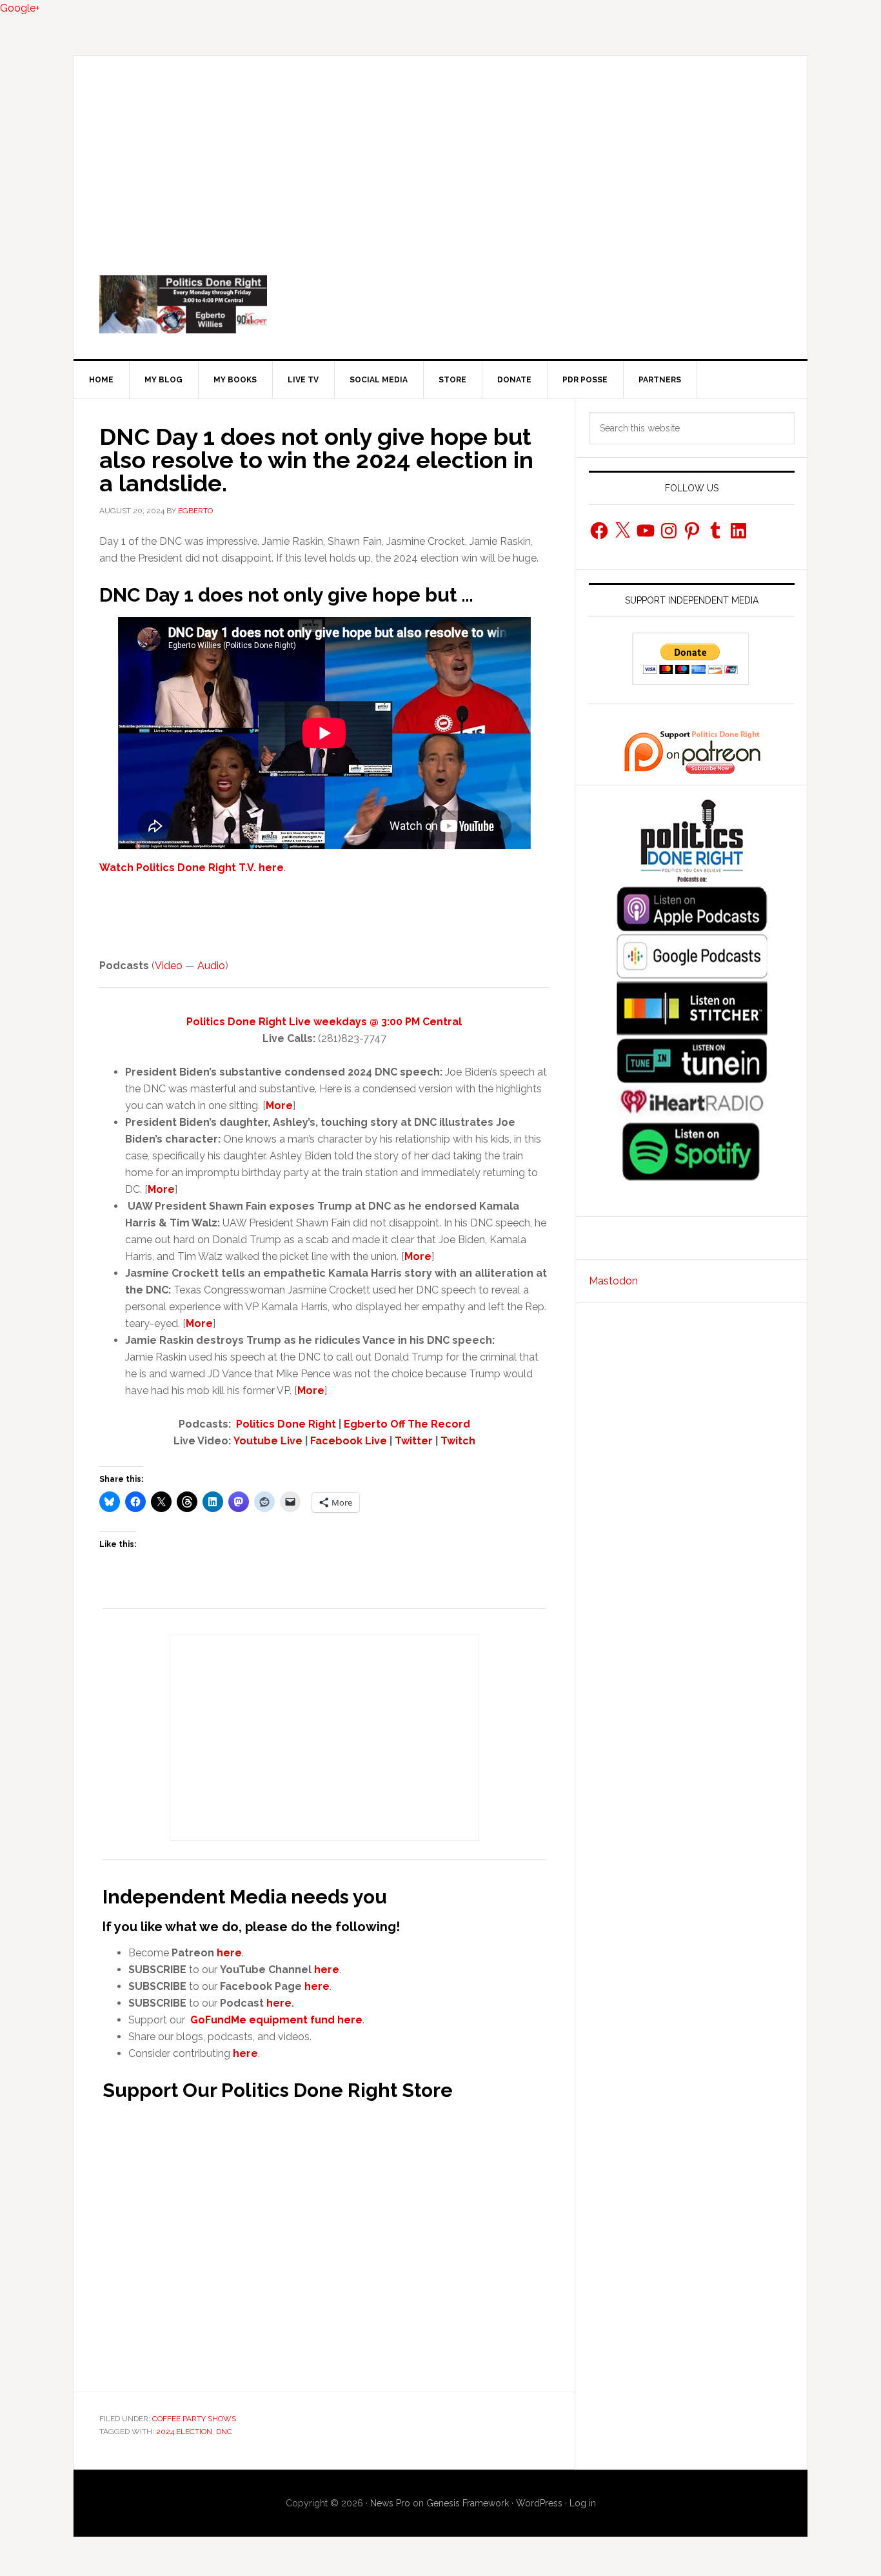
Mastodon (613, 1281)
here (229, 1953)
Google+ (20, 8)
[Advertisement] (440, 153)
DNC (224, 2432)
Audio (211, 966)
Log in (583, 2503)
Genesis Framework (468, 2503)
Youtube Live (268, 1441)
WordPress (539, 2503)
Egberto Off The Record (407, 1424)
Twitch (458, 1441)
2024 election (184, 2432)
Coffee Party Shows (194, 2419)
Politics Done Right (440, 304)
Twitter (414, 1441)
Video (169, 966)
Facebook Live (349, 1441)
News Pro (390, 2503)
